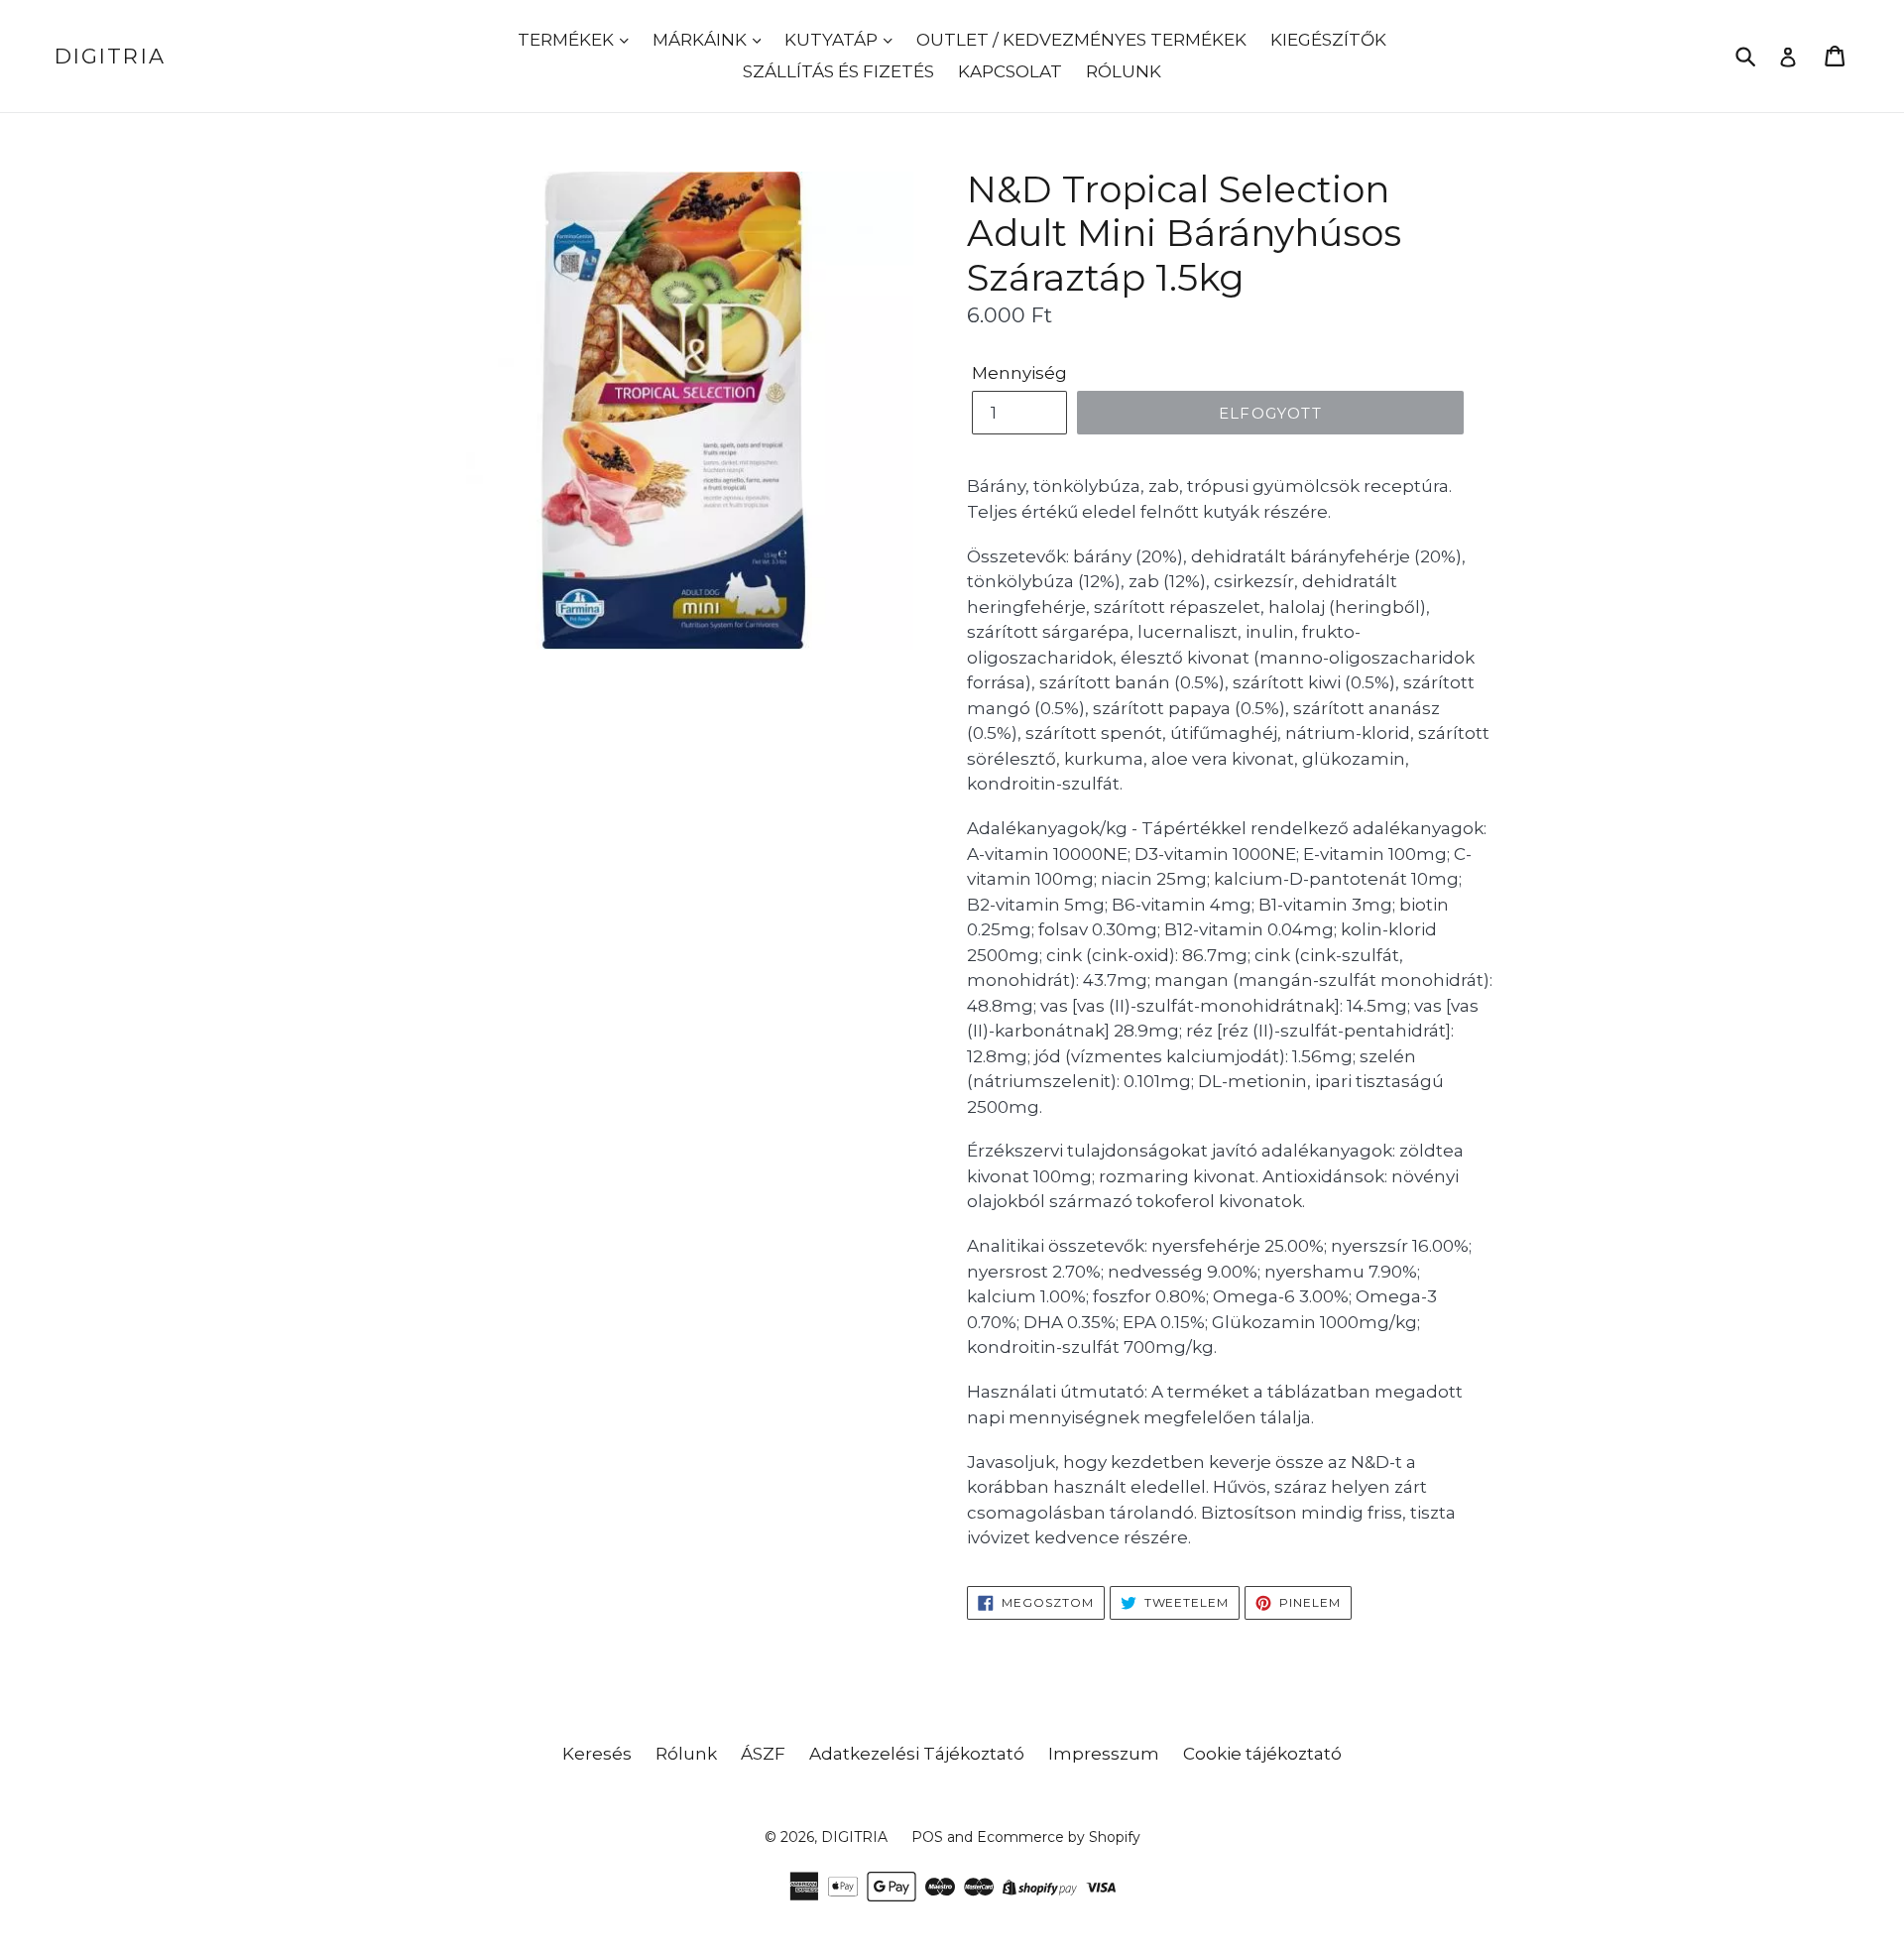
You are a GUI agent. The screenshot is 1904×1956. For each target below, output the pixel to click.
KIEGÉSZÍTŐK (1328, 40)
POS (927, 1837)
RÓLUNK (1124, 71)
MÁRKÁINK (702, 40)
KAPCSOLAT (1010, 71)
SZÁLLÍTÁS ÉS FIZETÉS (838, 71)
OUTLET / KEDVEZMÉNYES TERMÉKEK (1081, 40)
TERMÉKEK (568, 40)
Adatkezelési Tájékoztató (917, 1754)
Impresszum (1104, 1754)
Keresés (597, 1754)
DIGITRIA (110, 56)
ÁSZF (763, 1754)
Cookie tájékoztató (1262, 1754)
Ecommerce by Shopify (1059, 1837)
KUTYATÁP (833, 40)
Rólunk (686, 1754)
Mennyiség (1019, 373)
